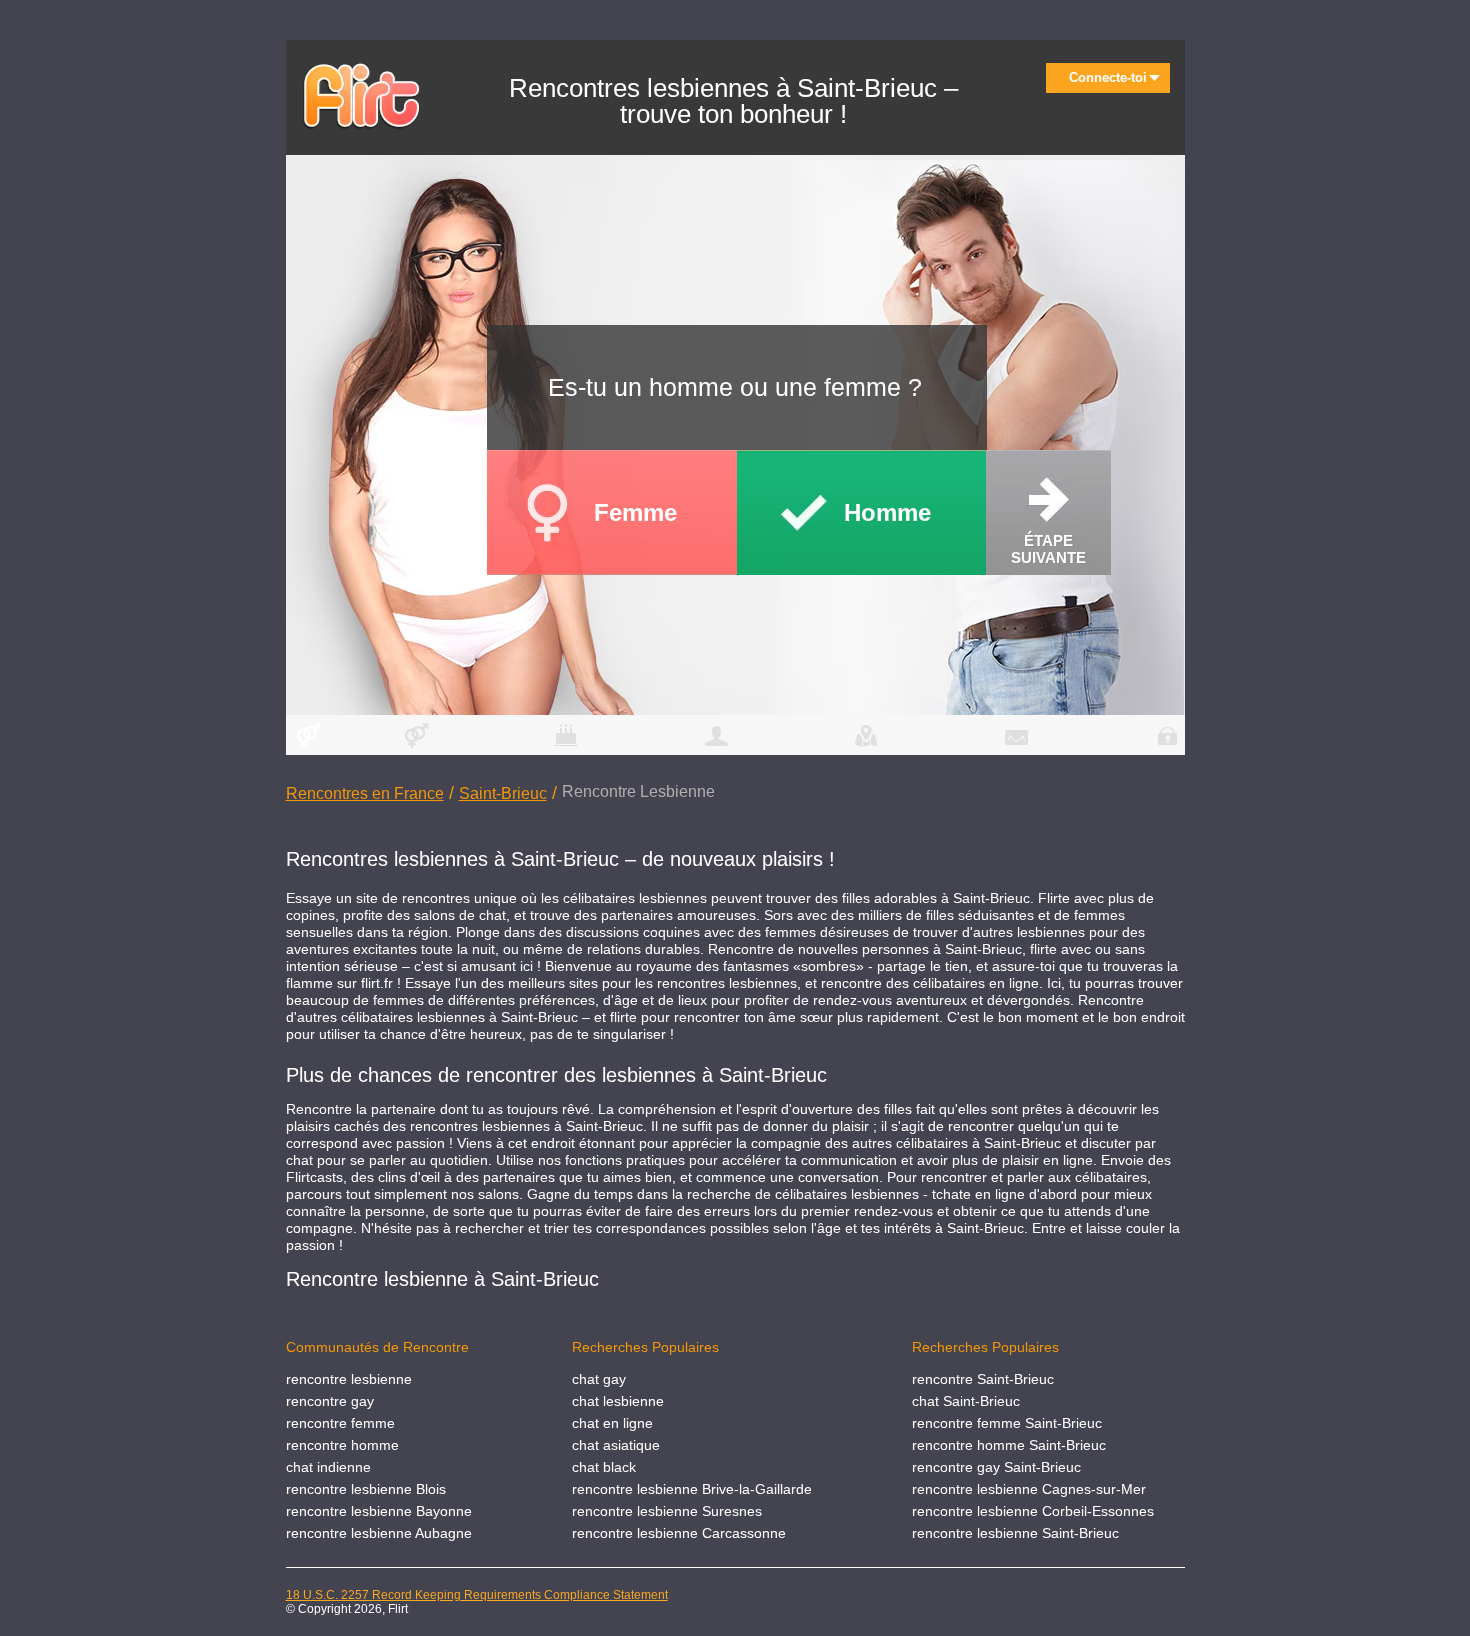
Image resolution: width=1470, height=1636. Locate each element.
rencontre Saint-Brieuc (983, 1379)
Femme (635, 512)
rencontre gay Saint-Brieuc (996, 1467)
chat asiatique (616, 1445)
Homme (887, 512)
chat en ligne (612, 1423)
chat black (604, 1467)
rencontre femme (340, 1423)
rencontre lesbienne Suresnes (667, 1511)
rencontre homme (342, 1445)
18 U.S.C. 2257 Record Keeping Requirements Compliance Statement (477, 1595)
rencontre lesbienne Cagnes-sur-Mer (1029, 1489)
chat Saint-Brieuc (966, 1401)
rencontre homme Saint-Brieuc (1009, 1445)
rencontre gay (330, 1401)
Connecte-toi (1108, 77)
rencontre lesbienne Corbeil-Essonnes (1033, 1511)
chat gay (599, 1379)
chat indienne (328, 1467)
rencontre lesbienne (349, 1379)
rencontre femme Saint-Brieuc (1007, 1423)
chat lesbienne (618, 1401)
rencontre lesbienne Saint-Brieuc (1015, 1533)
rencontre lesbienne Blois (366, 1489)
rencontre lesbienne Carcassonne (679, 1533)
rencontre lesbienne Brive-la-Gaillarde (692, 1489)
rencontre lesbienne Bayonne (379, 1511)
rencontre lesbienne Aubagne (379, 1533)
